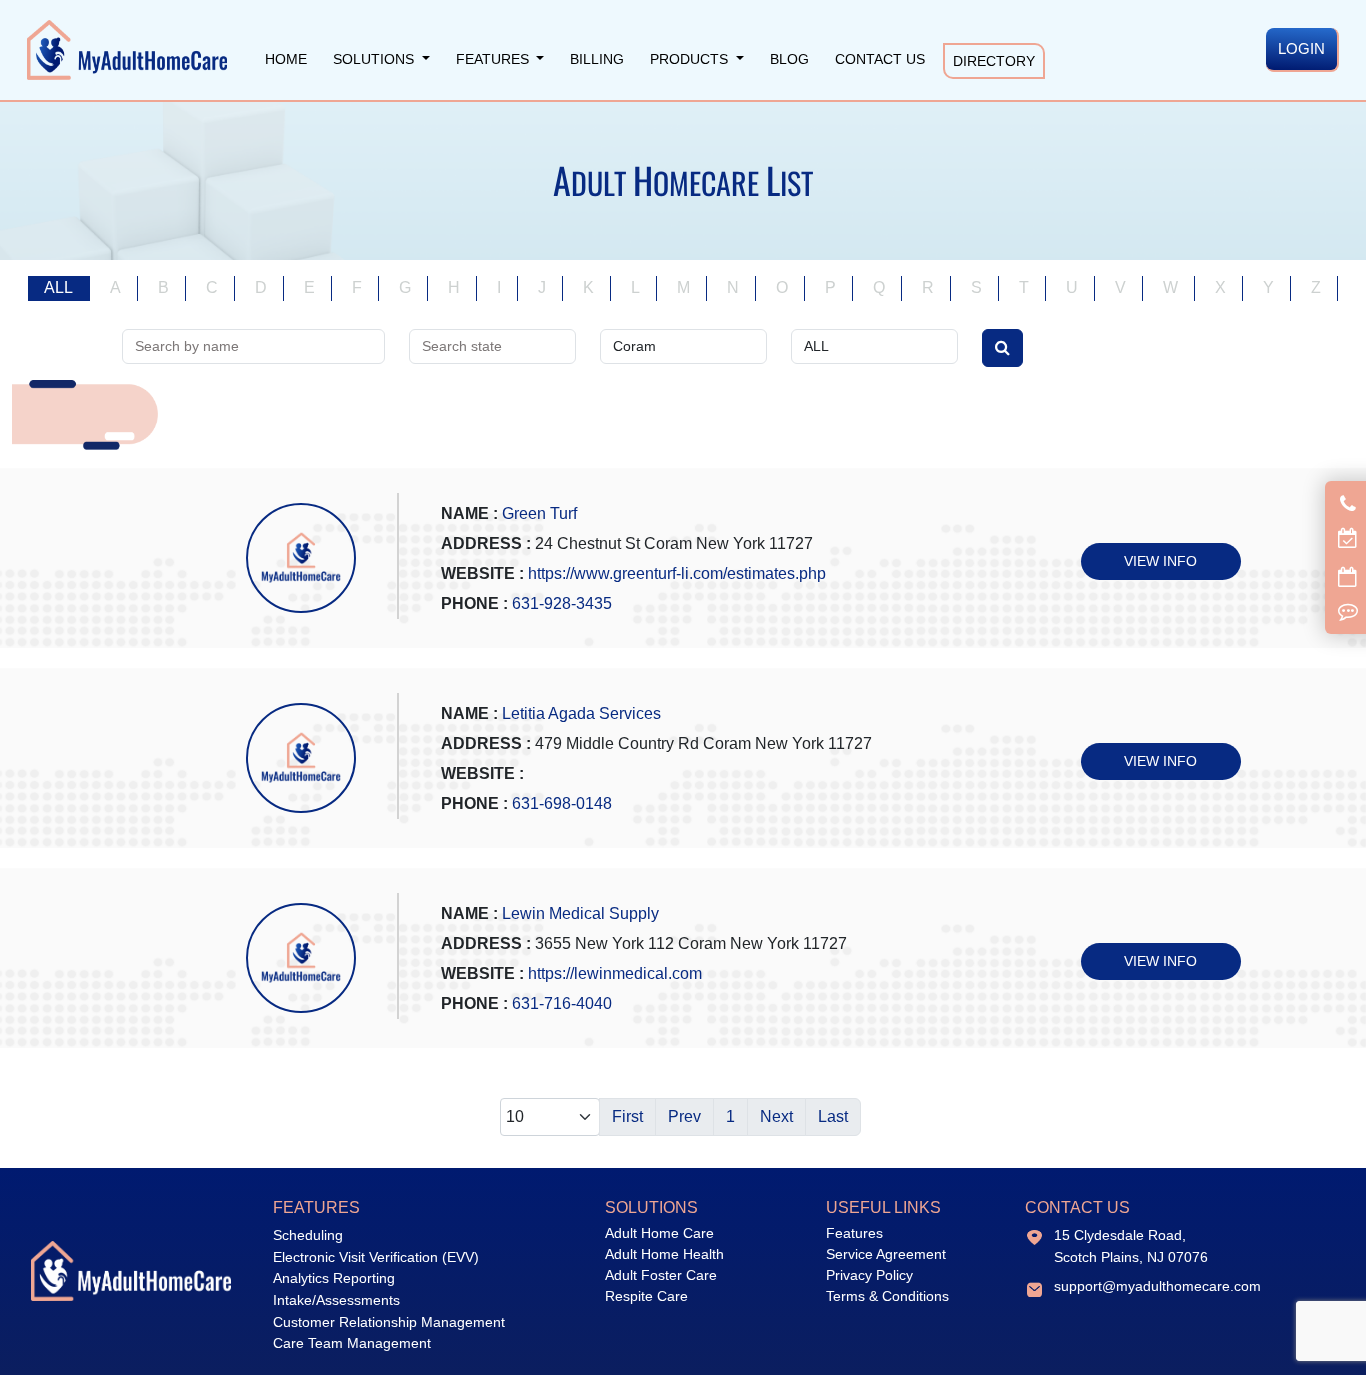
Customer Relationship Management (389, 1322)
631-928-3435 (562, 603)
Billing (597, 59)
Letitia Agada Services (581, 713)
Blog (789, 59)
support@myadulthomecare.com (1157, 1286)
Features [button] (494, 59)
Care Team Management (352, 1343)
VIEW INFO (1160, 561)
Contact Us (880, 59)
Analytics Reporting (334, 1278)
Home (286, 59)
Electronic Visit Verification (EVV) (376, 1257)
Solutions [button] (375, 59)
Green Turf (539, 513)
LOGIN (1301, 48)
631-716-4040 (562, 1003)
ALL (58, 287)
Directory (994, 61)
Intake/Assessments (336, 1300)
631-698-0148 (562, 803)
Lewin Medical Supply (580, 913)
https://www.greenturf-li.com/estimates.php (677, 573)
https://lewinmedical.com (615, 973)
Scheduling (308, 1235)
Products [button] (691, 59)
